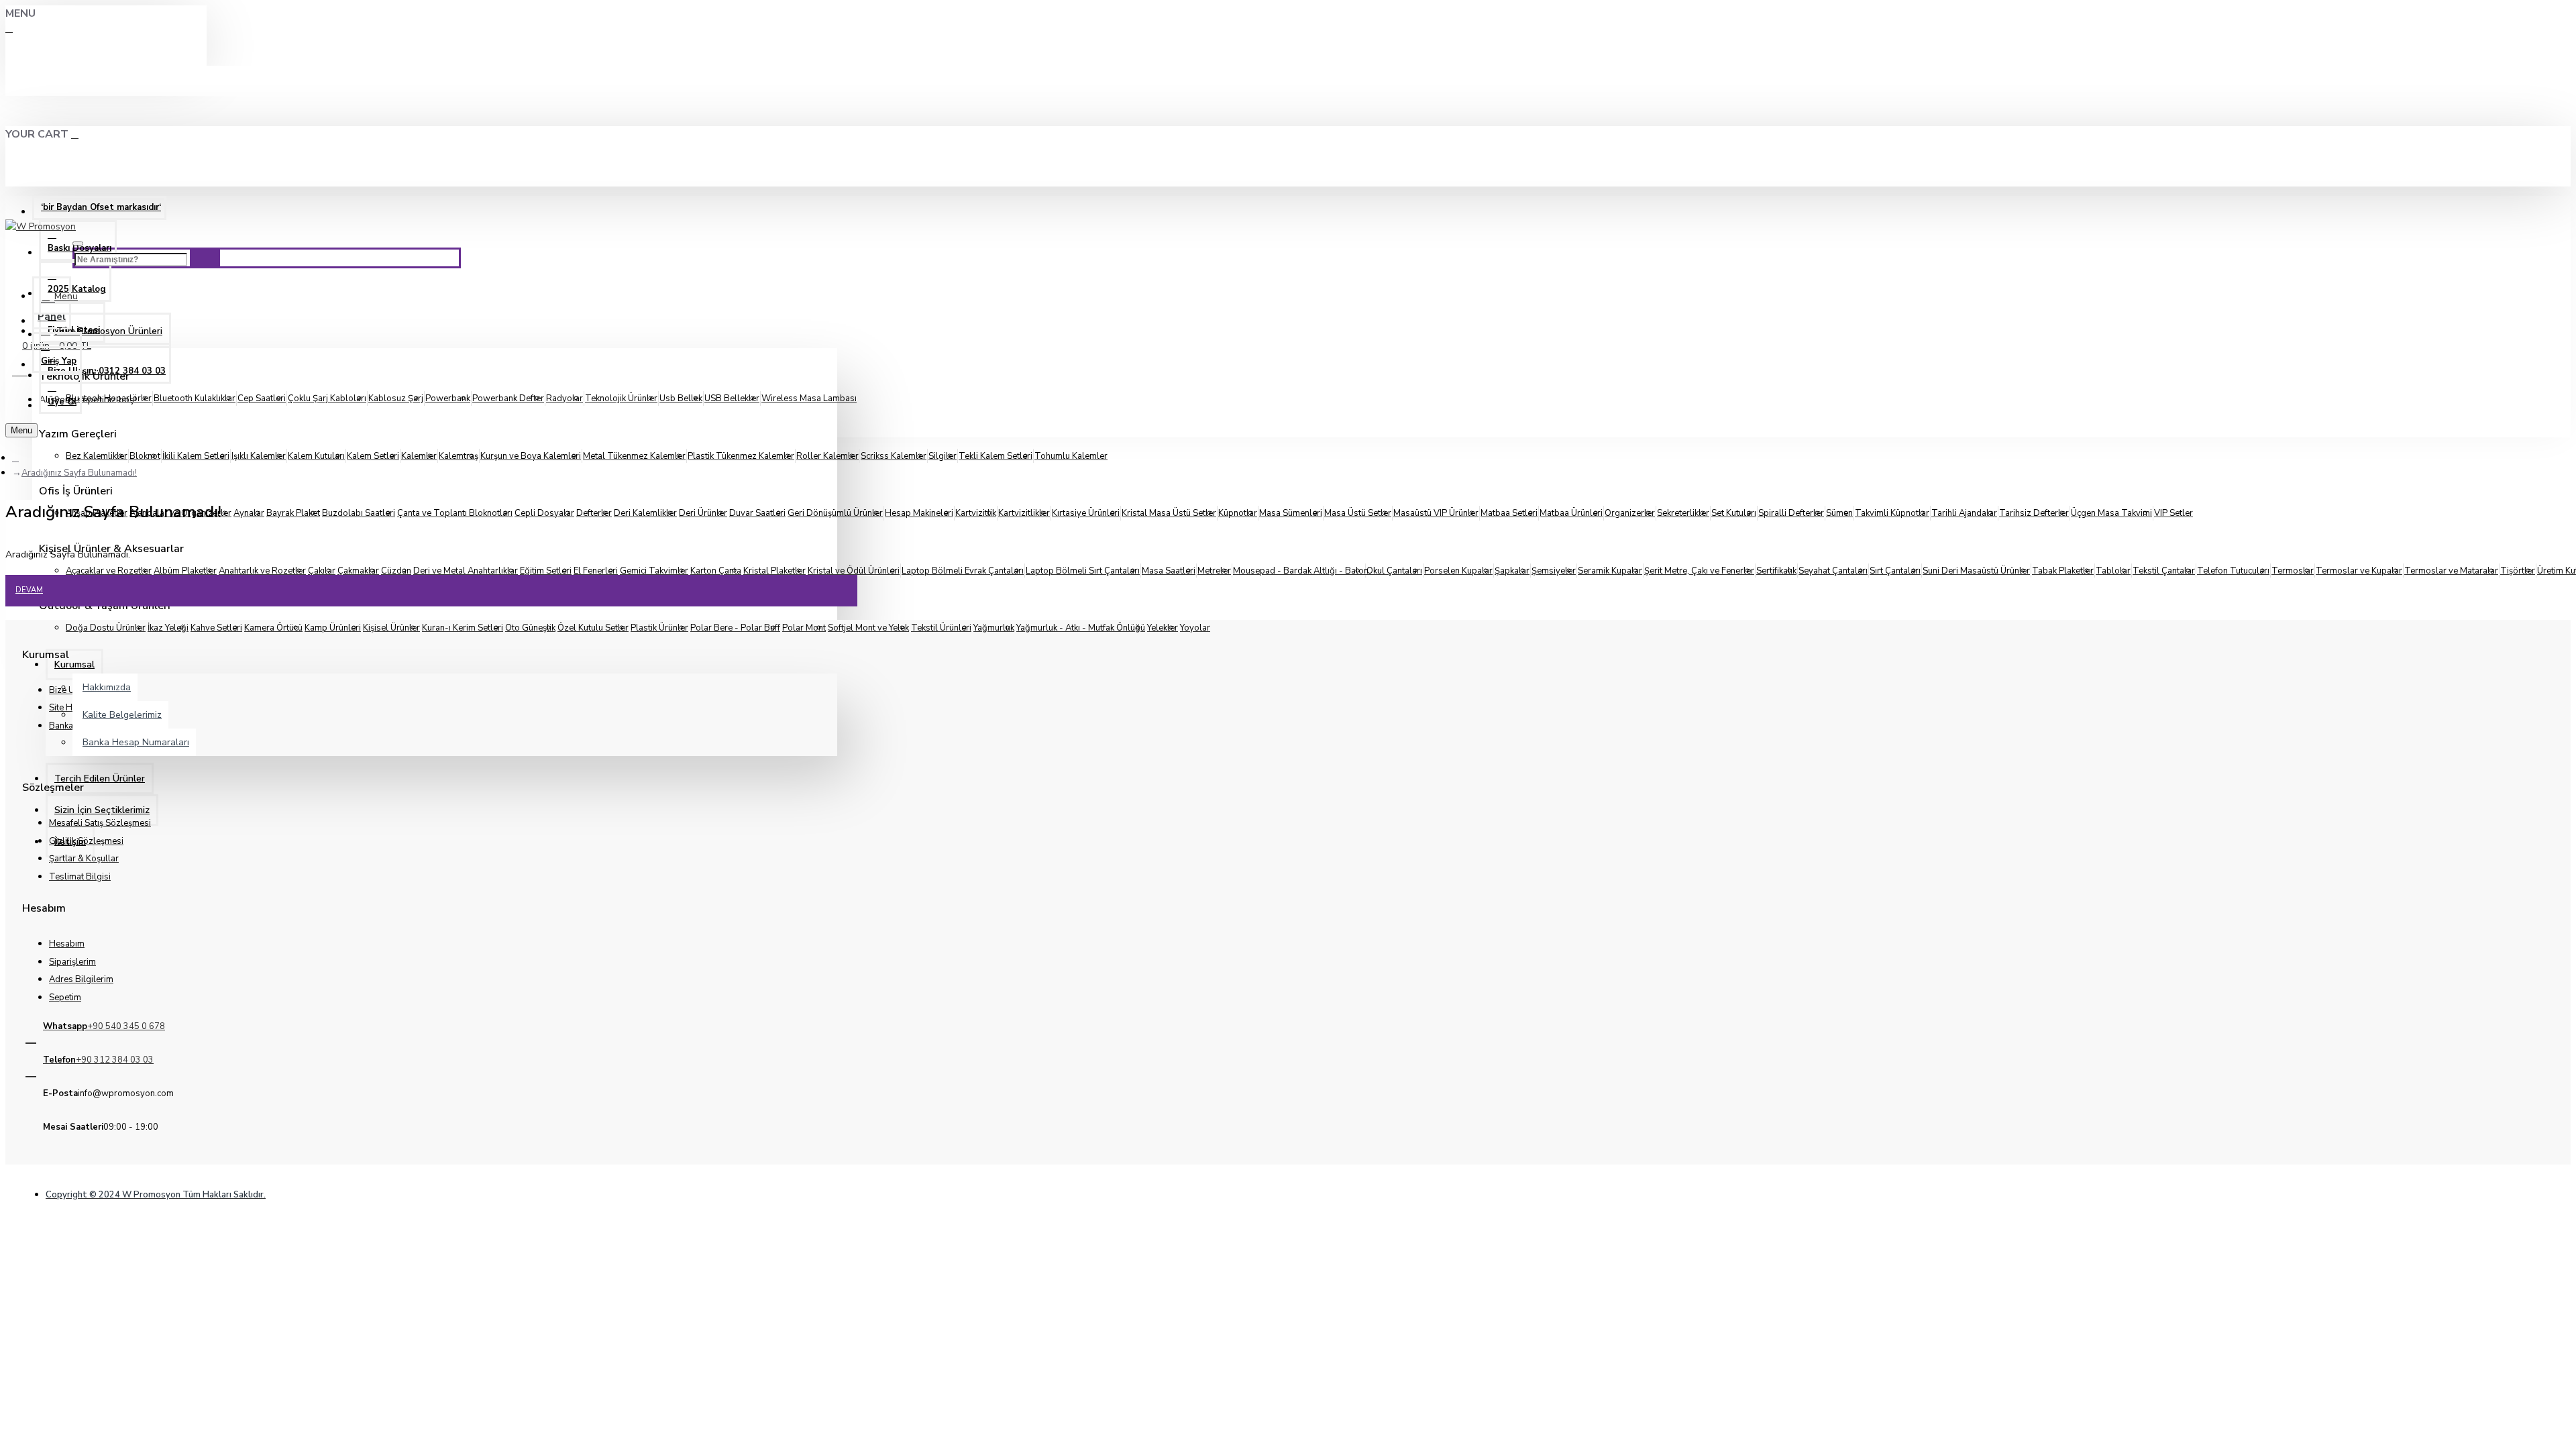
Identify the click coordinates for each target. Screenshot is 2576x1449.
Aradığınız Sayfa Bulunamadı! (79, 473)
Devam (29, 590)
